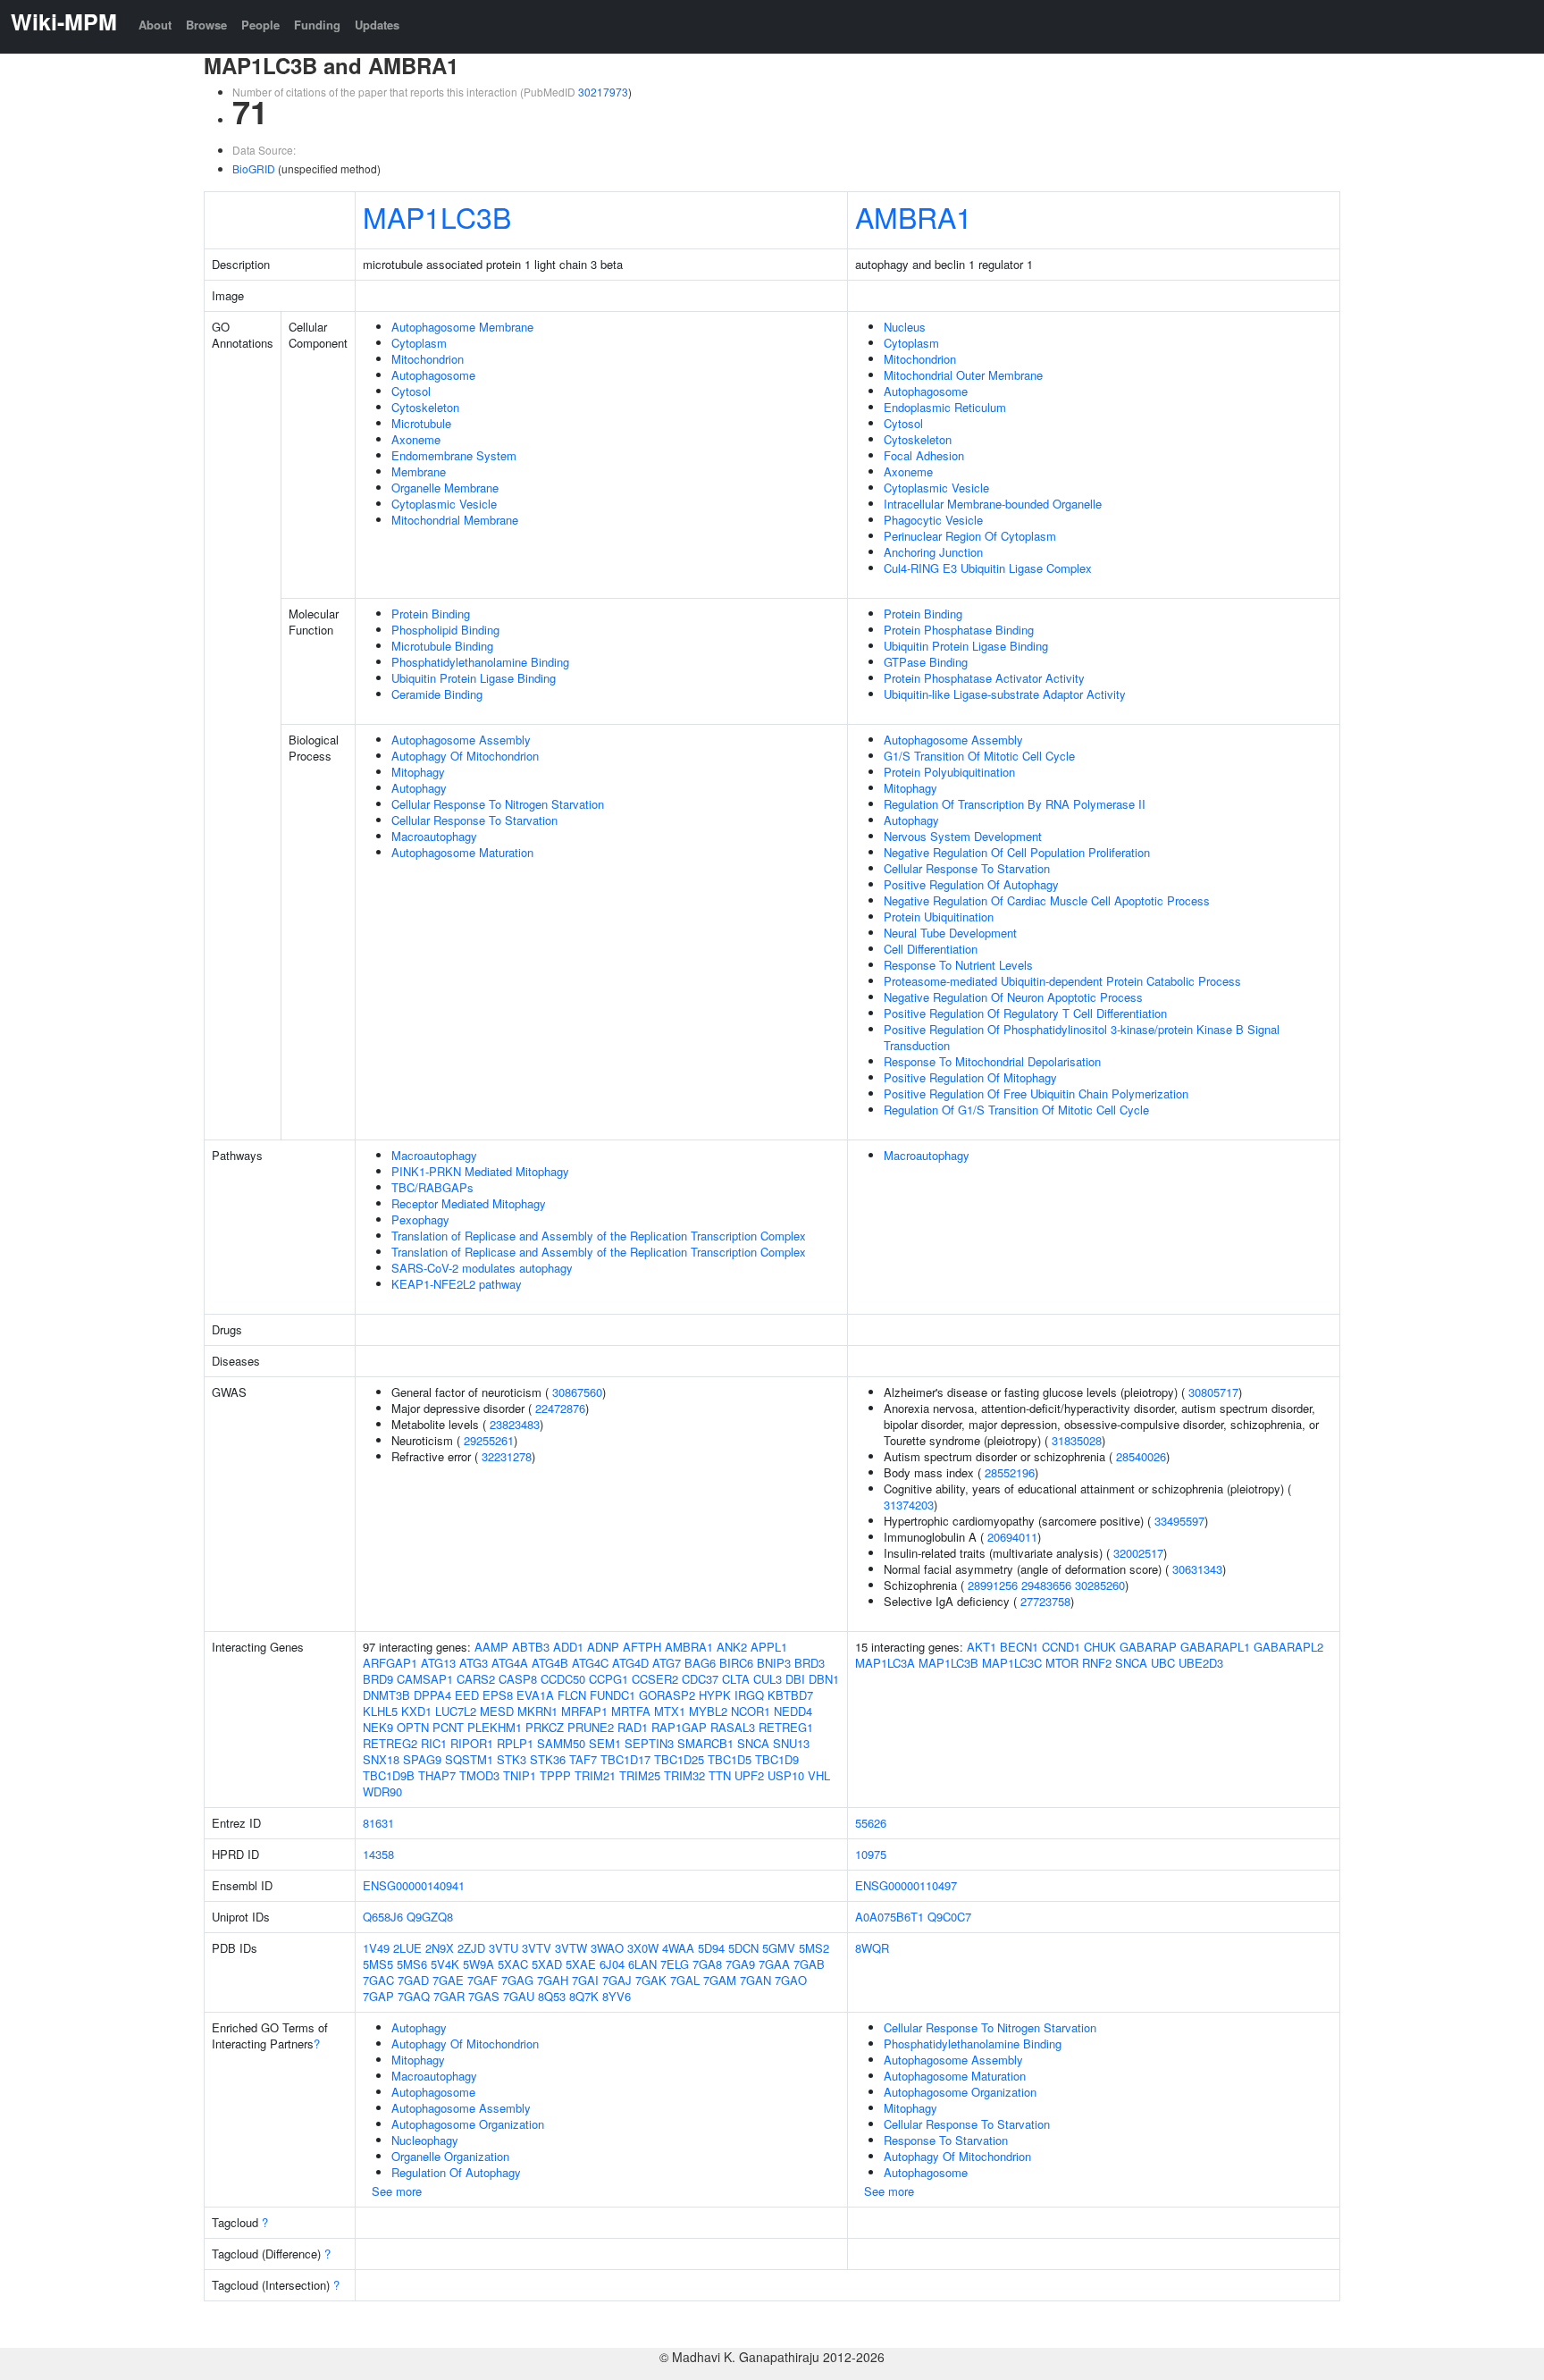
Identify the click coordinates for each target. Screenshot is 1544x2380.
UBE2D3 (1201, 1663)
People (260, 25)
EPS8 (498, 1695)
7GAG (517, 1980)
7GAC (378, 1980)
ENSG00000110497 (906, 1885)
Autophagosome (433, 375)
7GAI (585, 1980)
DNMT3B (386, 1695)
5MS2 (814, 1948)
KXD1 (416, 1711)
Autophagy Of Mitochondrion (465, 756)
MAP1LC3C (1012, 1663)
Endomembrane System (454, 455)
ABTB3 (531, 1647)
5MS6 (412, 1964)
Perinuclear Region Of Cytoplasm (970, 536)
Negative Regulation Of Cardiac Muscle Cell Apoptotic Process (1047, 900)
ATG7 (667, 1663)
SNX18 (381, 1759)
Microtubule (421, 423)
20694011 (1012, 1537)
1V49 (376, 1948)
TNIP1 (520, 1775)
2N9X (440, 1948)
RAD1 (633, 1727)
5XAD (547, 1964)
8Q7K (584, 1996)
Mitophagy (418, 772)
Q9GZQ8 (430, 1917)
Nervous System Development (963, 836)
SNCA (753, 1743)
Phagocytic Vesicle (933, 520)
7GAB (809, 1964)
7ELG (675, 1964)
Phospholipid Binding (445, 630)
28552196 (1010, 1472)
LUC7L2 (456, 1711)
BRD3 (810, 1663)
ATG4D (630, 1663)
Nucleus (905, 327)
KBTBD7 (790, 1695)
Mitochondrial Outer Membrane (963, 375)
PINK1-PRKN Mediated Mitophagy (480, 1171)
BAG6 (700, 1663)
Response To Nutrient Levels (958, 965)
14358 (378, 1854)
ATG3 (474, 1663)
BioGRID (254, 168)
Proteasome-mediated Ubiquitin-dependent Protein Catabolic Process (1062, 981)
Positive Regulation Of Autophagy (971, 884)
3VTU (503, 1948)
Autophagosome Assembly (461, 740)
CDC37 (700, 1679)
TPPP (555, 1775)
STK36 (548, 1759)
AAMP (491, 1647)
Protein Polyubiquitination (949, 772)
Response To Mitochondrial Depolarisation (992, 1061)
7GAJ (617, 1980)
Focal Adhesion (924, 455)
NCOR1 (751, 1711)
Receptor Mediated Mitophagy (469, 1203)
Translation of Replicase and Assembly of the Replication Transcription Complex (599, 1236)
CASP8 (518, 1679)
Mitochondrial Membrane (455, 520)
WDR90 (382, 1791)
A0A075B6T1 (889, 1917)
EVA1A (535, 1695)
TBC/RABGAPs (432, 1187)
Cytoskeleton (425, 407)
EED (467, 1695)
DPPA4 (432, 1695)
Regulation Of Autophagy (456, 2172)
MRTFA (631, 1711)
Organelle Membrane (445, 488)
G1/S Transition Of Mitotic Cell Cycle (979, 756)
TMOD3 (479, 1775)
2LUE (407, 1948)
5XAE (581, 1964)
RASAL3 (733, 1727)
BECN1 (1019, 1647)
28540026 (1141, 1456)
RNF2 (1097, 1663)
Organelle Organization (450, 2156)
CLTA (736, 1679)
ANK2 (732, 1647)
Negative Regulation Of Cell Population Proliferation (1017, 852)
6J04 (612, 1964)
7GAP (378, 1996)
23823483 (515, 1424)
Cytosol (411, 391)
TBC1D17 (625, 1759)
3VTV (537, 1948)
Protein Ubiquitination (939, 917)
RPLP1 (515, 1743)
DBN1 (824, 1679)
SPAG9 (422, 1759)
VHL (819, 1775)
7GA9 (740, 1964)
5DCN (743, 1948)
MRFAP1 (584, 1711)
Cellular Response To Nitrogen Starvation (498, 804)
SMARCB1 (705, 1743)
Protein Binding (431, 614)
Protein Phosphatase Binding (959, 630)
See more (397, 2191)
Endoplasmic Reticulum (945, 407)
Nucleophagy (425, 2140)
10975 (871, 1854)
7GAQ (414, 1996)
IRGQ (749, 1695)
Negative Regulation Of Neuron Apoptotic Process (1013, 997)
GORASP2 (667, 1695)
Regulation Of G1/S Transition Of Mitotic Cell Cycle (1016, 1110)
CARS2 (476, 1679)
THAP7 (437, 1775)
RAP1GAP (679, 1727)
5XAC (513, 1964)
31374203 (909, 1505)
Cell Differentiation (931, 949)
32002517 (1138, 1553)
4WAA (678, 1948)
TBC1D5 (730, 1759)
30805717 (1213, 1392)
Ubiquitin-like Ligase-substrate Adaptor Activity (1005, 694)
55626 (871, 1823)
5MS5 (378, 1964)
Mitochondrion (428, 359)
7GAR (449, 1996)
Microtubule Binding (442, 646)
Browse (206, 25)
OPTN (413, 1727)
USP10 (786, 1775)
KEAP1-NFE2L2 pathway (457, 1284)
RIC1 (434, 1743)
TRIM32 (684, 1775)
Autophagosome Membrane (462, 327)
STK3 (512, 1759)
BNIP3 (774, 1663)
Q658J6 (383, 1917)
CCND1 (1061, 1647)
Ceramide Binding (437, 694)
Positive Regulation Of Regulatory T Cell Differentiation (1025, 1013)
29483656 (1046, 1585)
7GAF (482, 1980)
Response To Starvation (946, 2140)
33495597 (1179, 1521)
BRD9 (378, 1679)
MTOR (1062, 1663)
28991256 (993, 1585)
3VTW (571, 1948)
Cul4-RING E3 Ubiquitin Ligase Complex (988, 568)
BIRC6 (736, 1663)
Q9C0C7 (949, 1917)
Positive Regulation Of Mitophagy (970, 1077)
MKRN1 (537, 1711)
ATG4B (550, 1663)
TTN (720, 1775)
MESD (497, 1711)
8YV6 (617, 1996)
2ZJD (471, 1948)
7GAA (774, 1964)
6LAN (642, 1964)
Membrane (419, 471)
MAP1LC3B (437, 216)
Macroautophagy (434, 836)
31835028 (1077, 1440)
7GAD (413, 1980)
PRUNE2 (591, 1727)
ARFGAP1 (390, 1663)
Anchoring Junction (933, 552)
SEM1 (605, 1743)
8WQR (872, 1948)
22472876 (560, 1408)
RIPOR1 (472, 1743)
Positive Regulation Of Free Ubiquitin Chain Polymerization (1036, 1093)
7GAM (720, 1980)
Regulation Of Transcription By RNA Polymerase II (1015, 804)
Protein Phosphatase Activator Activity (984, 678)
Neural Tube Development (950, 933)
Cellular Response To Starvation (474, 820)
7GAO (791, 1980)
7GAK (651, 1980)
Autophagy (419, 788)
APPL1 (769, 1647)
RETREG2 (390, 1743)
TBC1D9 (777, 1759)
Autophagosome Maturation (462, 852)
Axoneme (416, 439)
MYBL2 (708, 1711)
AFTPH (642, 1647)
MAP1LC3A (885, 1663)
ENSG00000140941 (414, 1885)
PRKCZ (545, 1727)
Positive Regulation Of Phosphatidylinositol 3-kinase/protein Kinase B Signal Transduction (1082, 1037)
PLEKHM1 (495, 1727)
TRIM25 (640, 1775)
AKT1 (982, 1647)
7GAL (685, 1980)
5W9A (478, 1964)
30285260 (1100, 1585)
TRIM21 (595, 1775)
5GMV (779, 1948)
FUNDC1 (613, 1695)
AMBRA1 (914, 216)
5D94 (711, 1948)
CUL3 (768, 1679)
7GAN (755, 1980)
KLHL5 (380, 1711)
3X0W (643, 1948)
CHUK (1100, 1647)
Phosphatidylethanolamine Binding (480, 662)
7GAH (553, 1980)
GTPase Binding (926, 662)
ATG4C (590, 1663)
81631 (378, 1823)
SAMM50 (561, 1743)
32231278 (507, 1456)
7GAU (519, 1996)
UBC (1163, 1663)
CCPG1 (608, 1679)
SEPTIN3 (649, 1743)
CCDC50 (563, 1679)
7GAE (448, 1980)
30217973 (603, 92)
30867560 (577, 1392)
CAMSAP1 (425, 1679)
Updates (377, 25)
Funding (317, 25)
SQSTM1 (469, 1759)
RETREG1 (786, 1727)
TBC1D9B (389, 1775)
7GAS (484, 1996)
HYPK (715, 1695)
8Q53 (552, 1996)
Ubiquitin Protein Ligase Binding (474, 678)
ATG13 (438, 1663)
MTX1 (670, 1711)
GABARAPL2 (1288, 1647)
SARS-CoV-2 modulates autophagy (482, 1268)
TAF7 (583, 1759)
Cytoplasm (419, 343)
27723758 (1045, 1601)
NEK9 (378, 1727)
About (155, 25)
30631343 (1197, 1569)
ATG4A (510, 1663)
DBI (795, 1679)
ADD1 (568, 1647)
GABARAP (1148, 1647)
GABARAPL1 (1215, 1647)
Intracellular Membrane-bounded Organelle (993, 504)
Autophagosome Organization (468, 2124)
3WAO (607, 1948)
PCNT (448, 1727)
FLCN (572, 1695)
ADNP (603, 1647)
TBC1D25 (679, 1759)
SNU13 (791, 1743)
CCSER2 (655, 1679)
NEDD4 (793, 1711)
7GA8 (707, 1964)
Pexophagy (420, 1219)
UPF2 (749, 1775)
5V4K (445, 1964)
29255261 (489, 1440)
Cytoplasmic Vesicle (444, 504)
